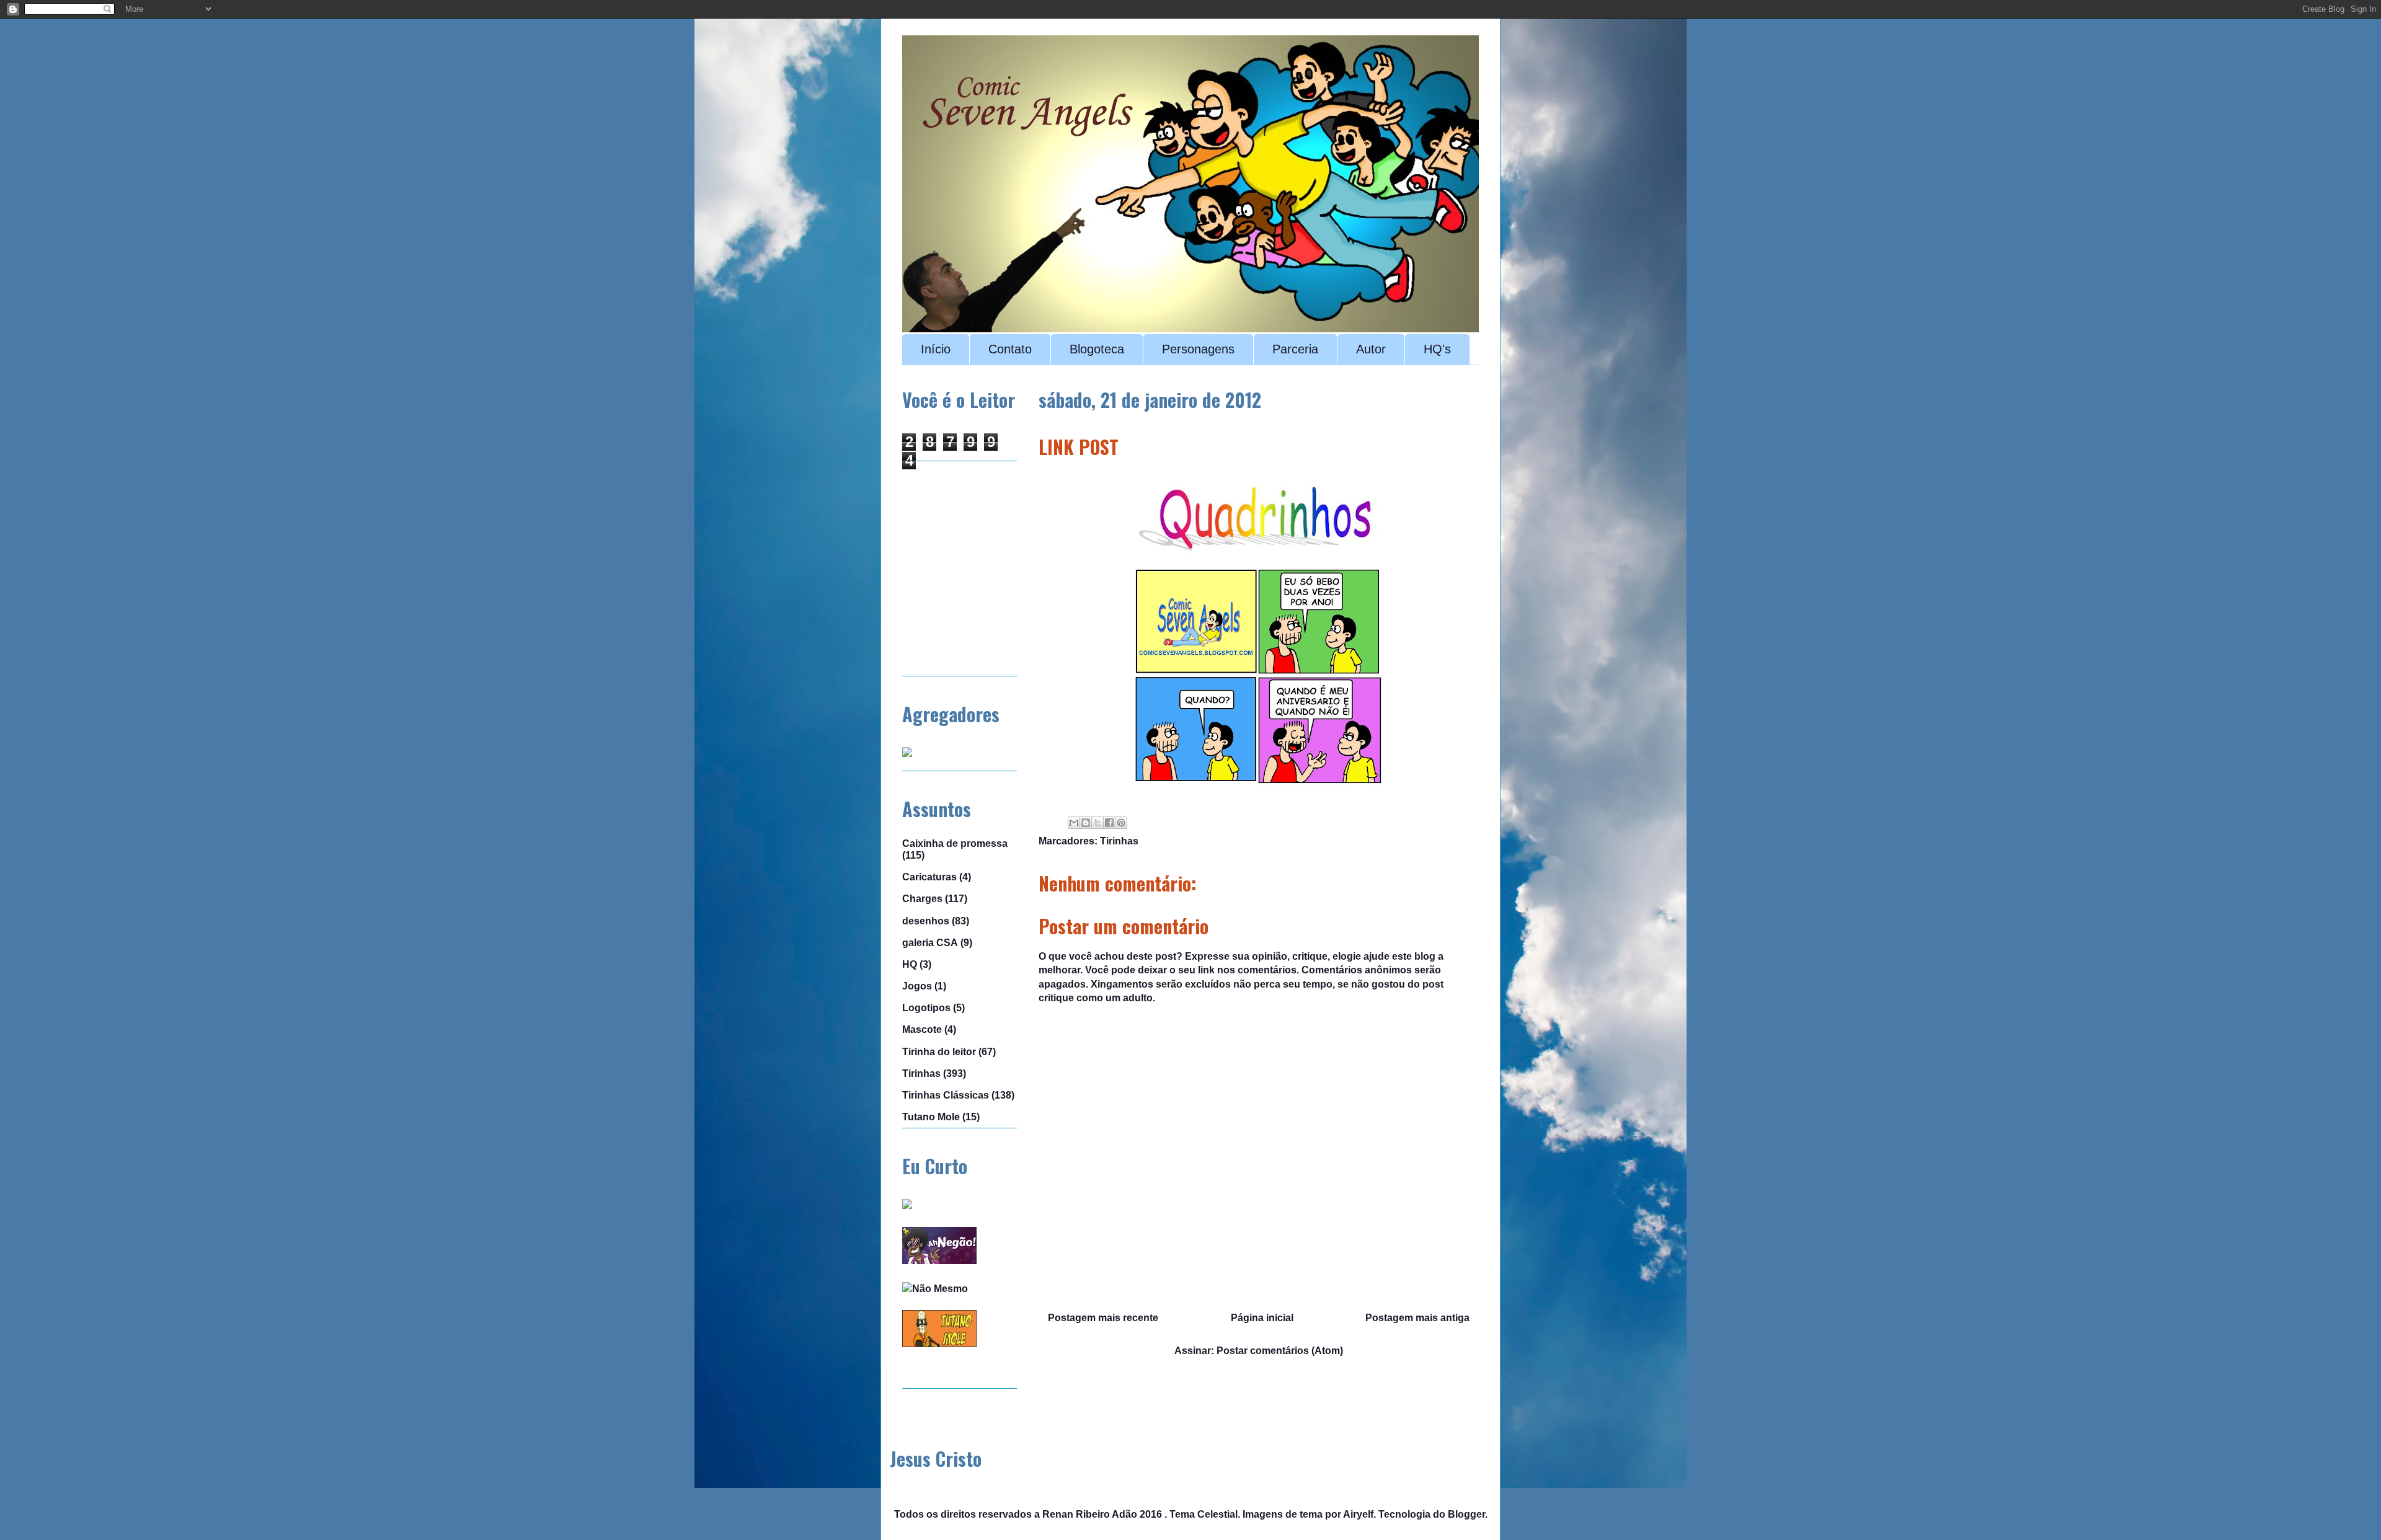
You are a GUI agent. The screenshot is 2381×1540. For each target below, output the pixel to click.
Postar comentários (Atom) (1280, 1351)
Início (936, 349)
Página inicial (1262, 1318)
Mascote (922, 1029)
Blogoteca (1097, 349)
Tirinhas (1119, 841)
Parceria (1295, 349)
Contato (1010, 349)
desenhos (926, 921)
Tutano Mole (931, 1117)
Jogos (917, 986)
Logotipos (926, 1008)
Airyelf (1358, 1514)
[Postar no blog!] (1086, 823)
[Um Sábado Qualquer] (907, 1206)
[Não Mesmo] (935, 1289)
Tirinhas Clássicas (946, 1095)
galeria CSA (930, 943)
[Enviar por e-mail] (1074, 823)
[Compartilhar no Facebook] (1109, 823)
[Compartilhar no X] (1097, 823)
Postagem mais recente (1103, 1318)
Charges (922, 899)
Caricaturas (929, 877)
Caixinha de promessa (955, 843)
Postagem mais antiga (1417, 1318)
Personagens (1198, 349)
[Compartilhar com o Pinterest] (1121, 823)
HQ (910, 964)
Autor (1371, 349)
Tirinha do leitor (939, 1052)
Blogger (1466, 1514)
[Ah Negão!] (939, 1261)
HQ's (1437, 349)
